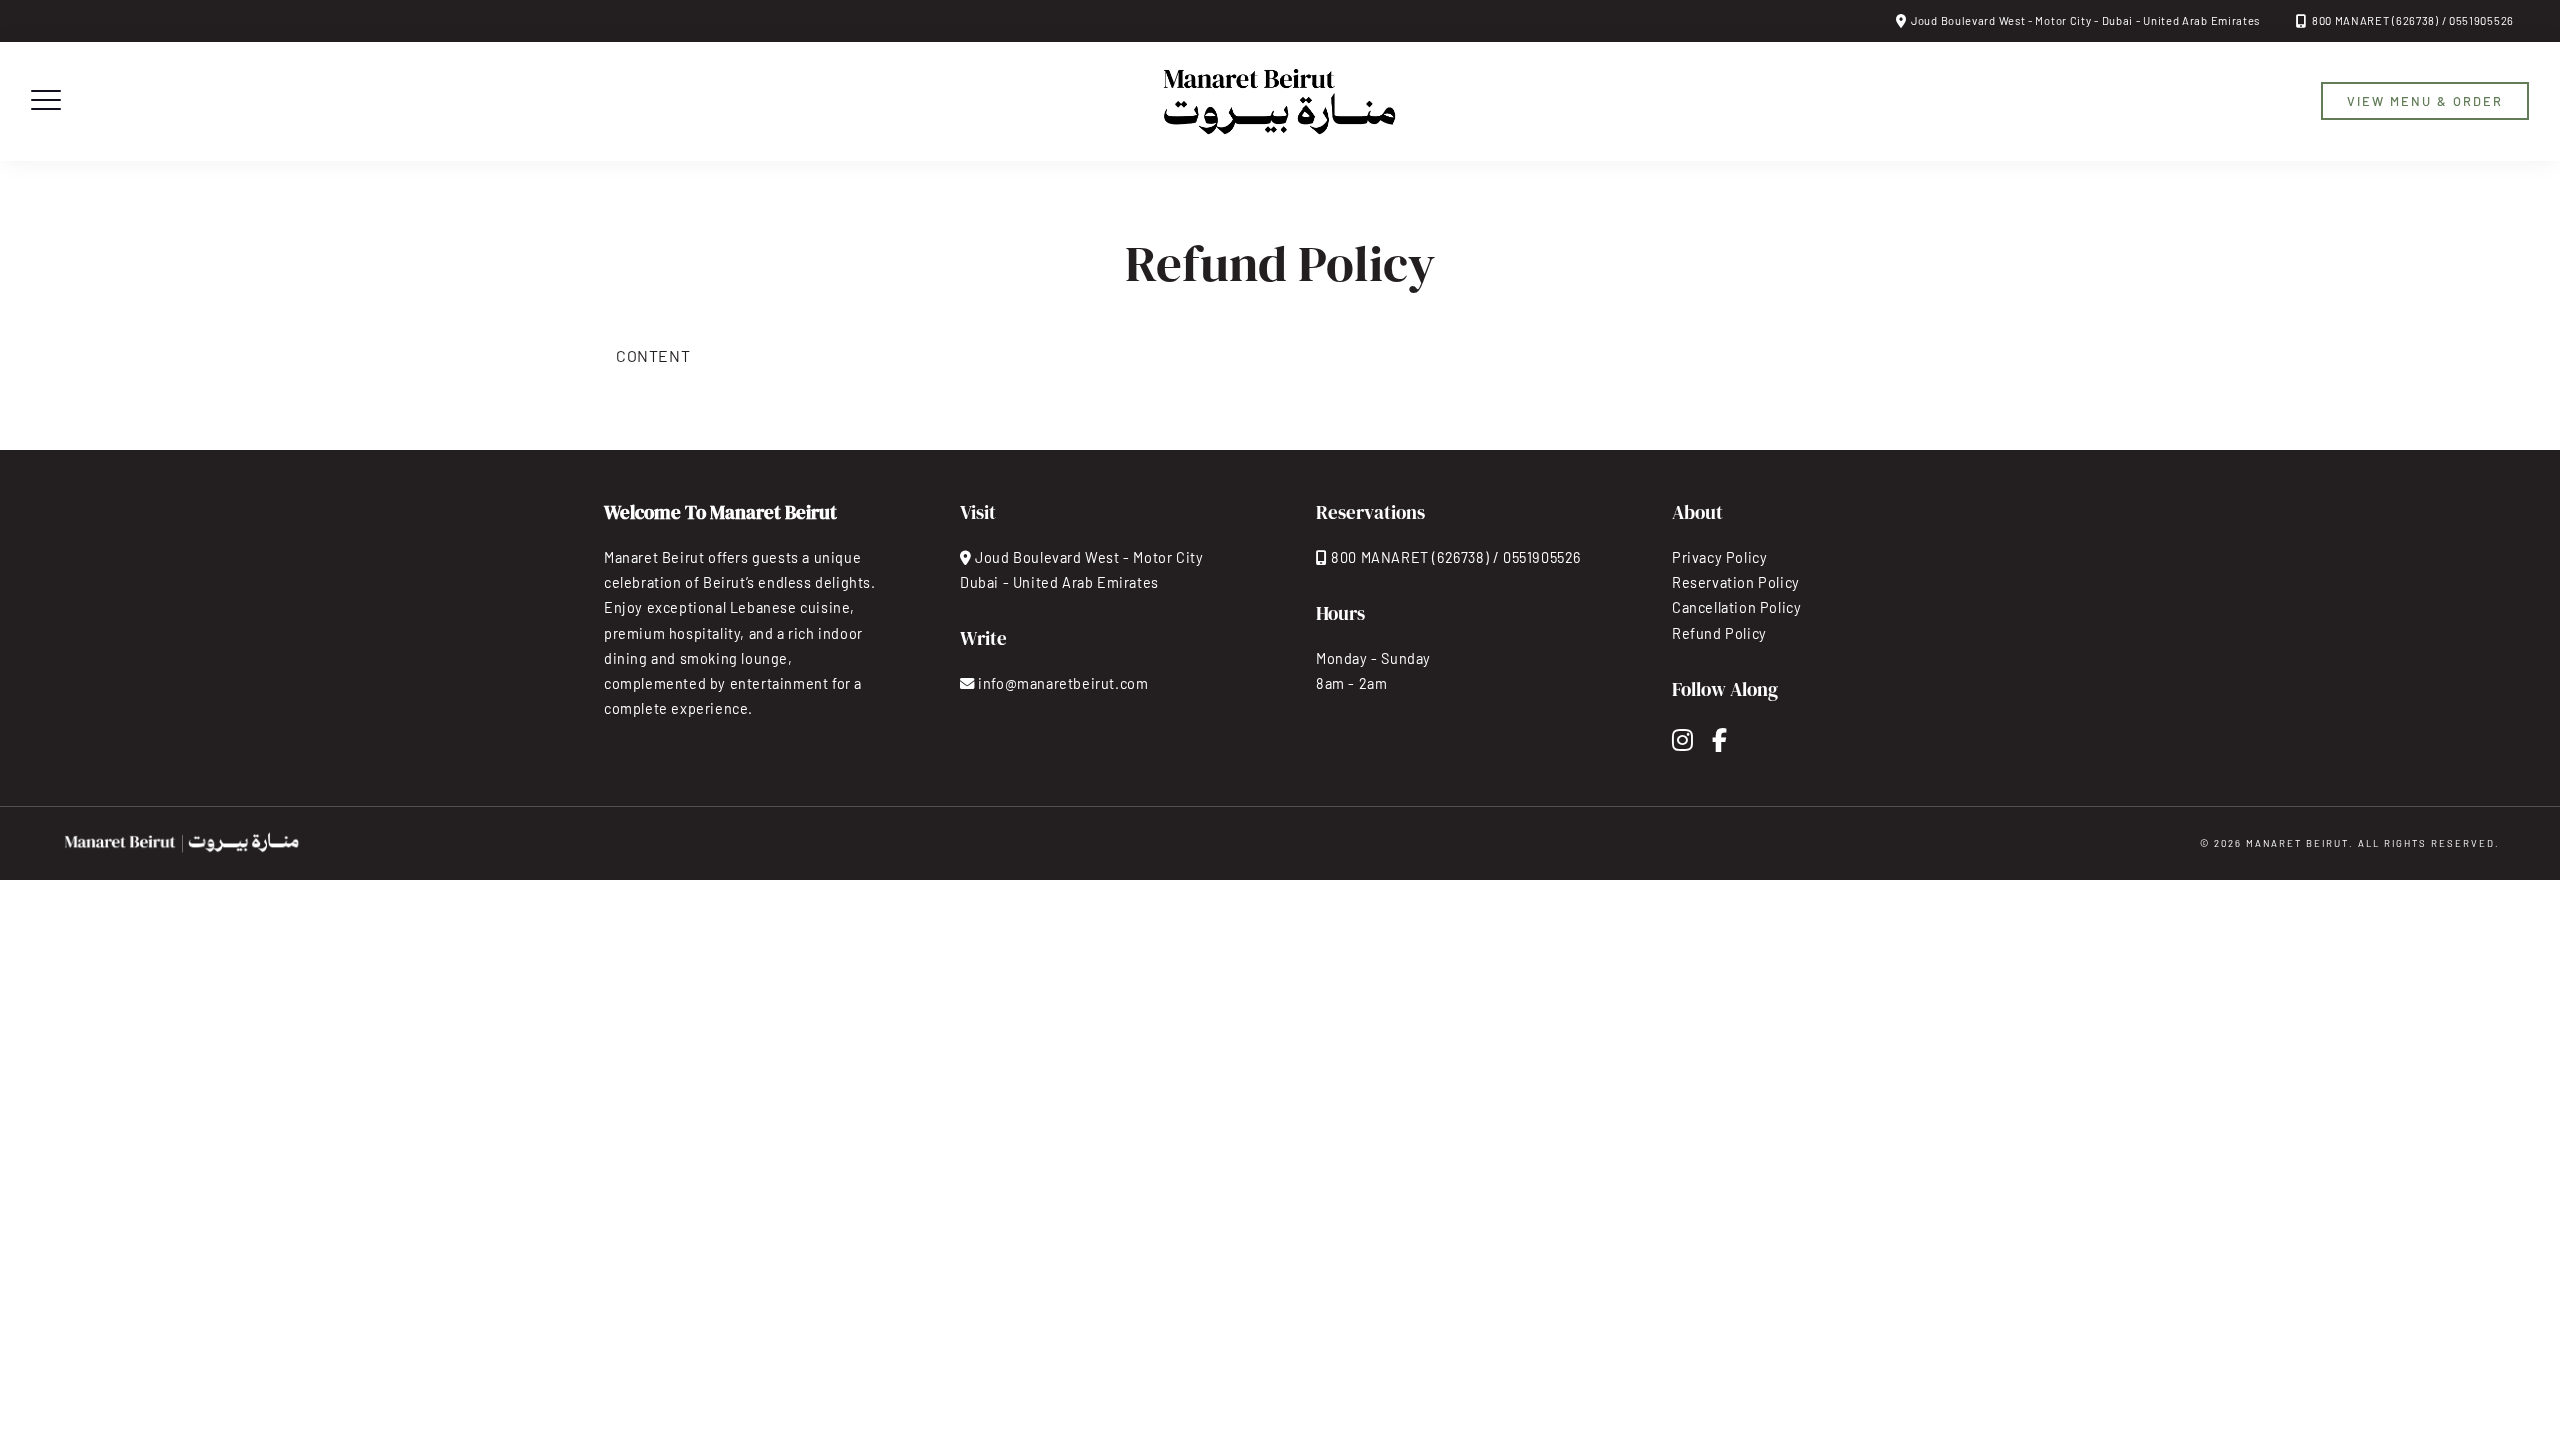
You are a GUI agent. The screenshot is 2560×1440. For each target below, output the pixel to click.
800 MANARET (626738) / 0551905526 (2413, 20)
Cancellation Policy (1736, 607)
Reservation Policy (1736, 582)
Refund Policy (1719, 633)
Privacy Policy (1719, 557)
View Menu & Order (2425, 101)
